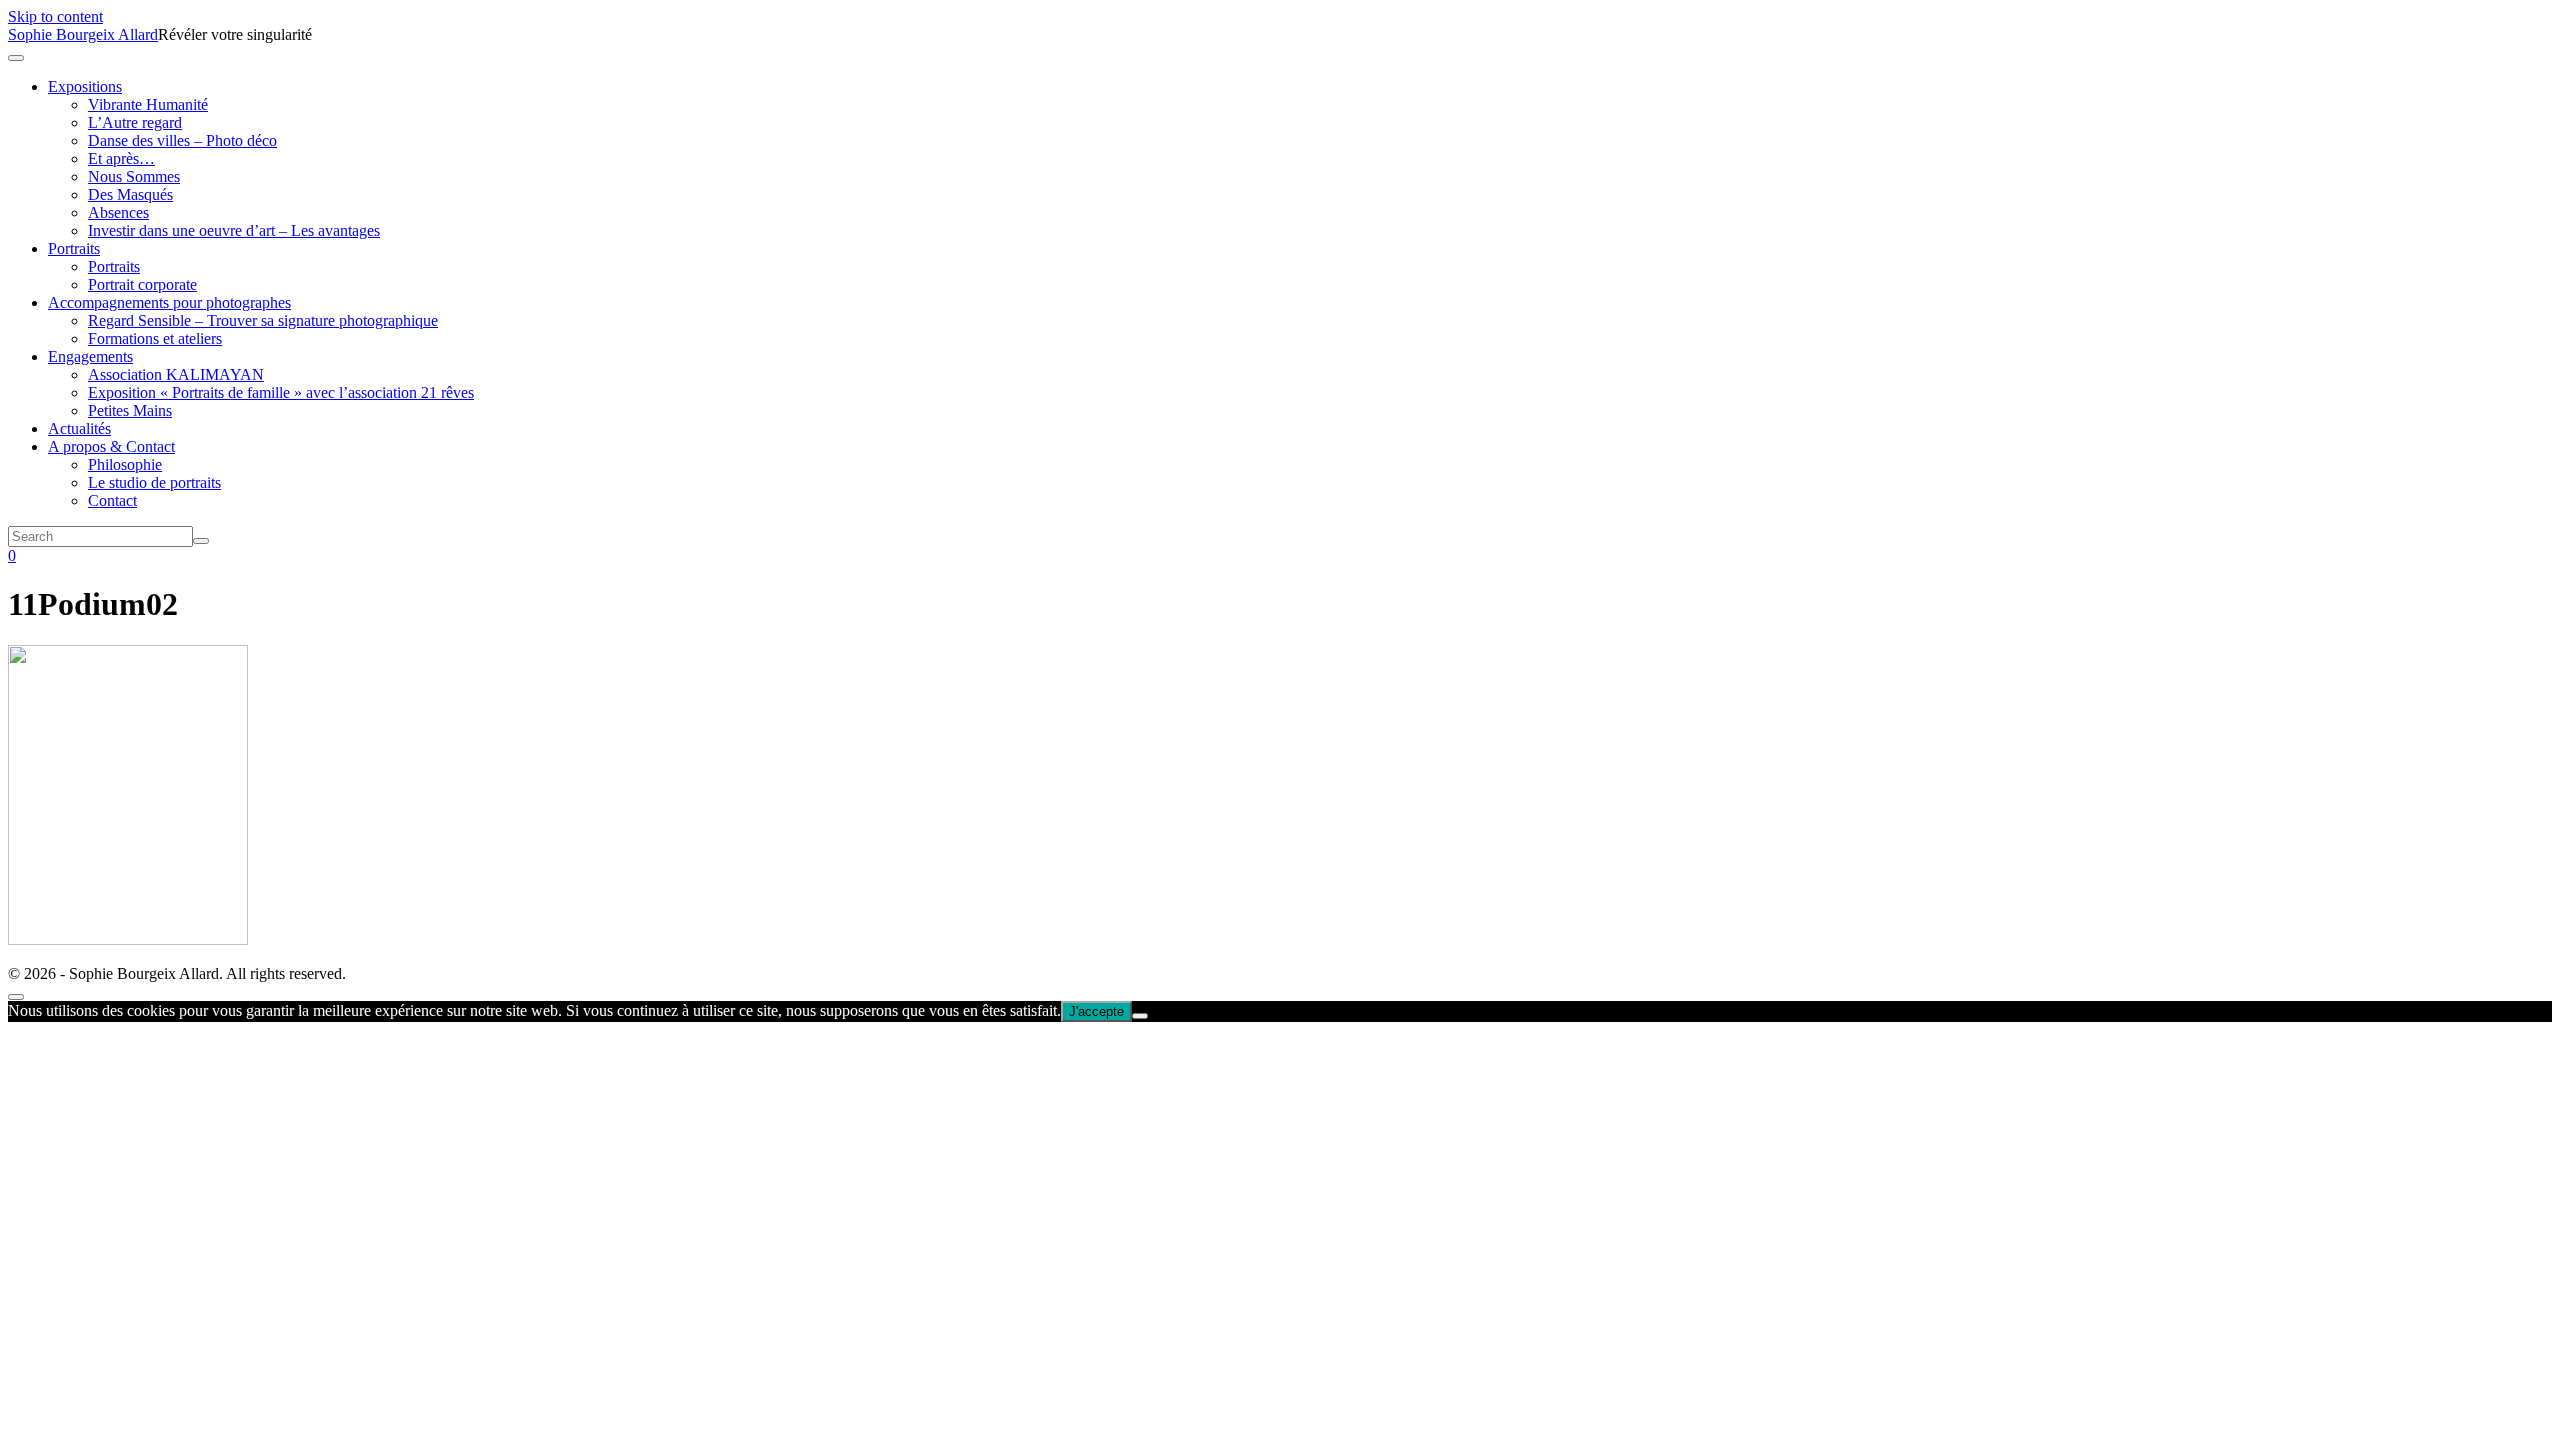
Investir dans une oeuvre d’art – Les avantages (234, 230)
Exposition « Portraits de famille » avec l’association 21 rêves (281, 392)
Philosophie (125, 464)
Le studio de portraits (154, 482)
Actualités (79, 428)
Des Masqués (130, 194)
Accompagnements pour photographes (169, 302)
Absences (118, 212)
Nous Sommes (134, 176)
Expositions (85, 86)
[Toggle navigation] (16, 58)
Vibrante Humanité (148, 104)
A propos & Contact (111, 446)
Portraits (74, 248)
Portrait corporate (142, 284)
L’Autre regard (135, 122)
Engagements (90, 356)
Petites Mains (130, 410)
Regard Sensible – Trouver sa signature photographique (263, 320)
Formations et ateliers (155, 338)
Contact (112, 500)
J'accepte (1096, 1011)
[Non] (1140, 1016)
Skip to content (55, 16)
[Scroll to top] (16, 997)
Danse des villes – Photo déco (182, 140)
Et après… (121, 158)
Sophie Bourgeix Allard (83, 34)
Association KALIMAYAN (176, 374)
